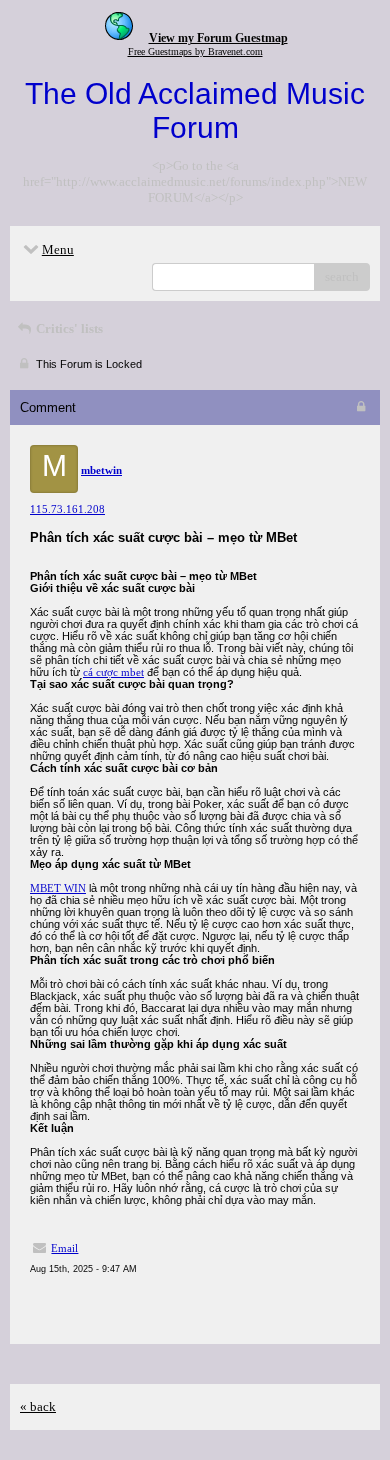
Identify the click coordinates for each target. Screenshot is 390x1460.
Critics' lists (68, 328)
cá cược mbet (113, 672)
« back (38, 1406)
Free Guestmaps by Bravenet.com (195, 51)
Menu (58, 249)
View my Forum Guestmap (218, 38)
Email (64, 1248)
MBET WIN (58, 888)
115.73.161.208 (67, 509)
